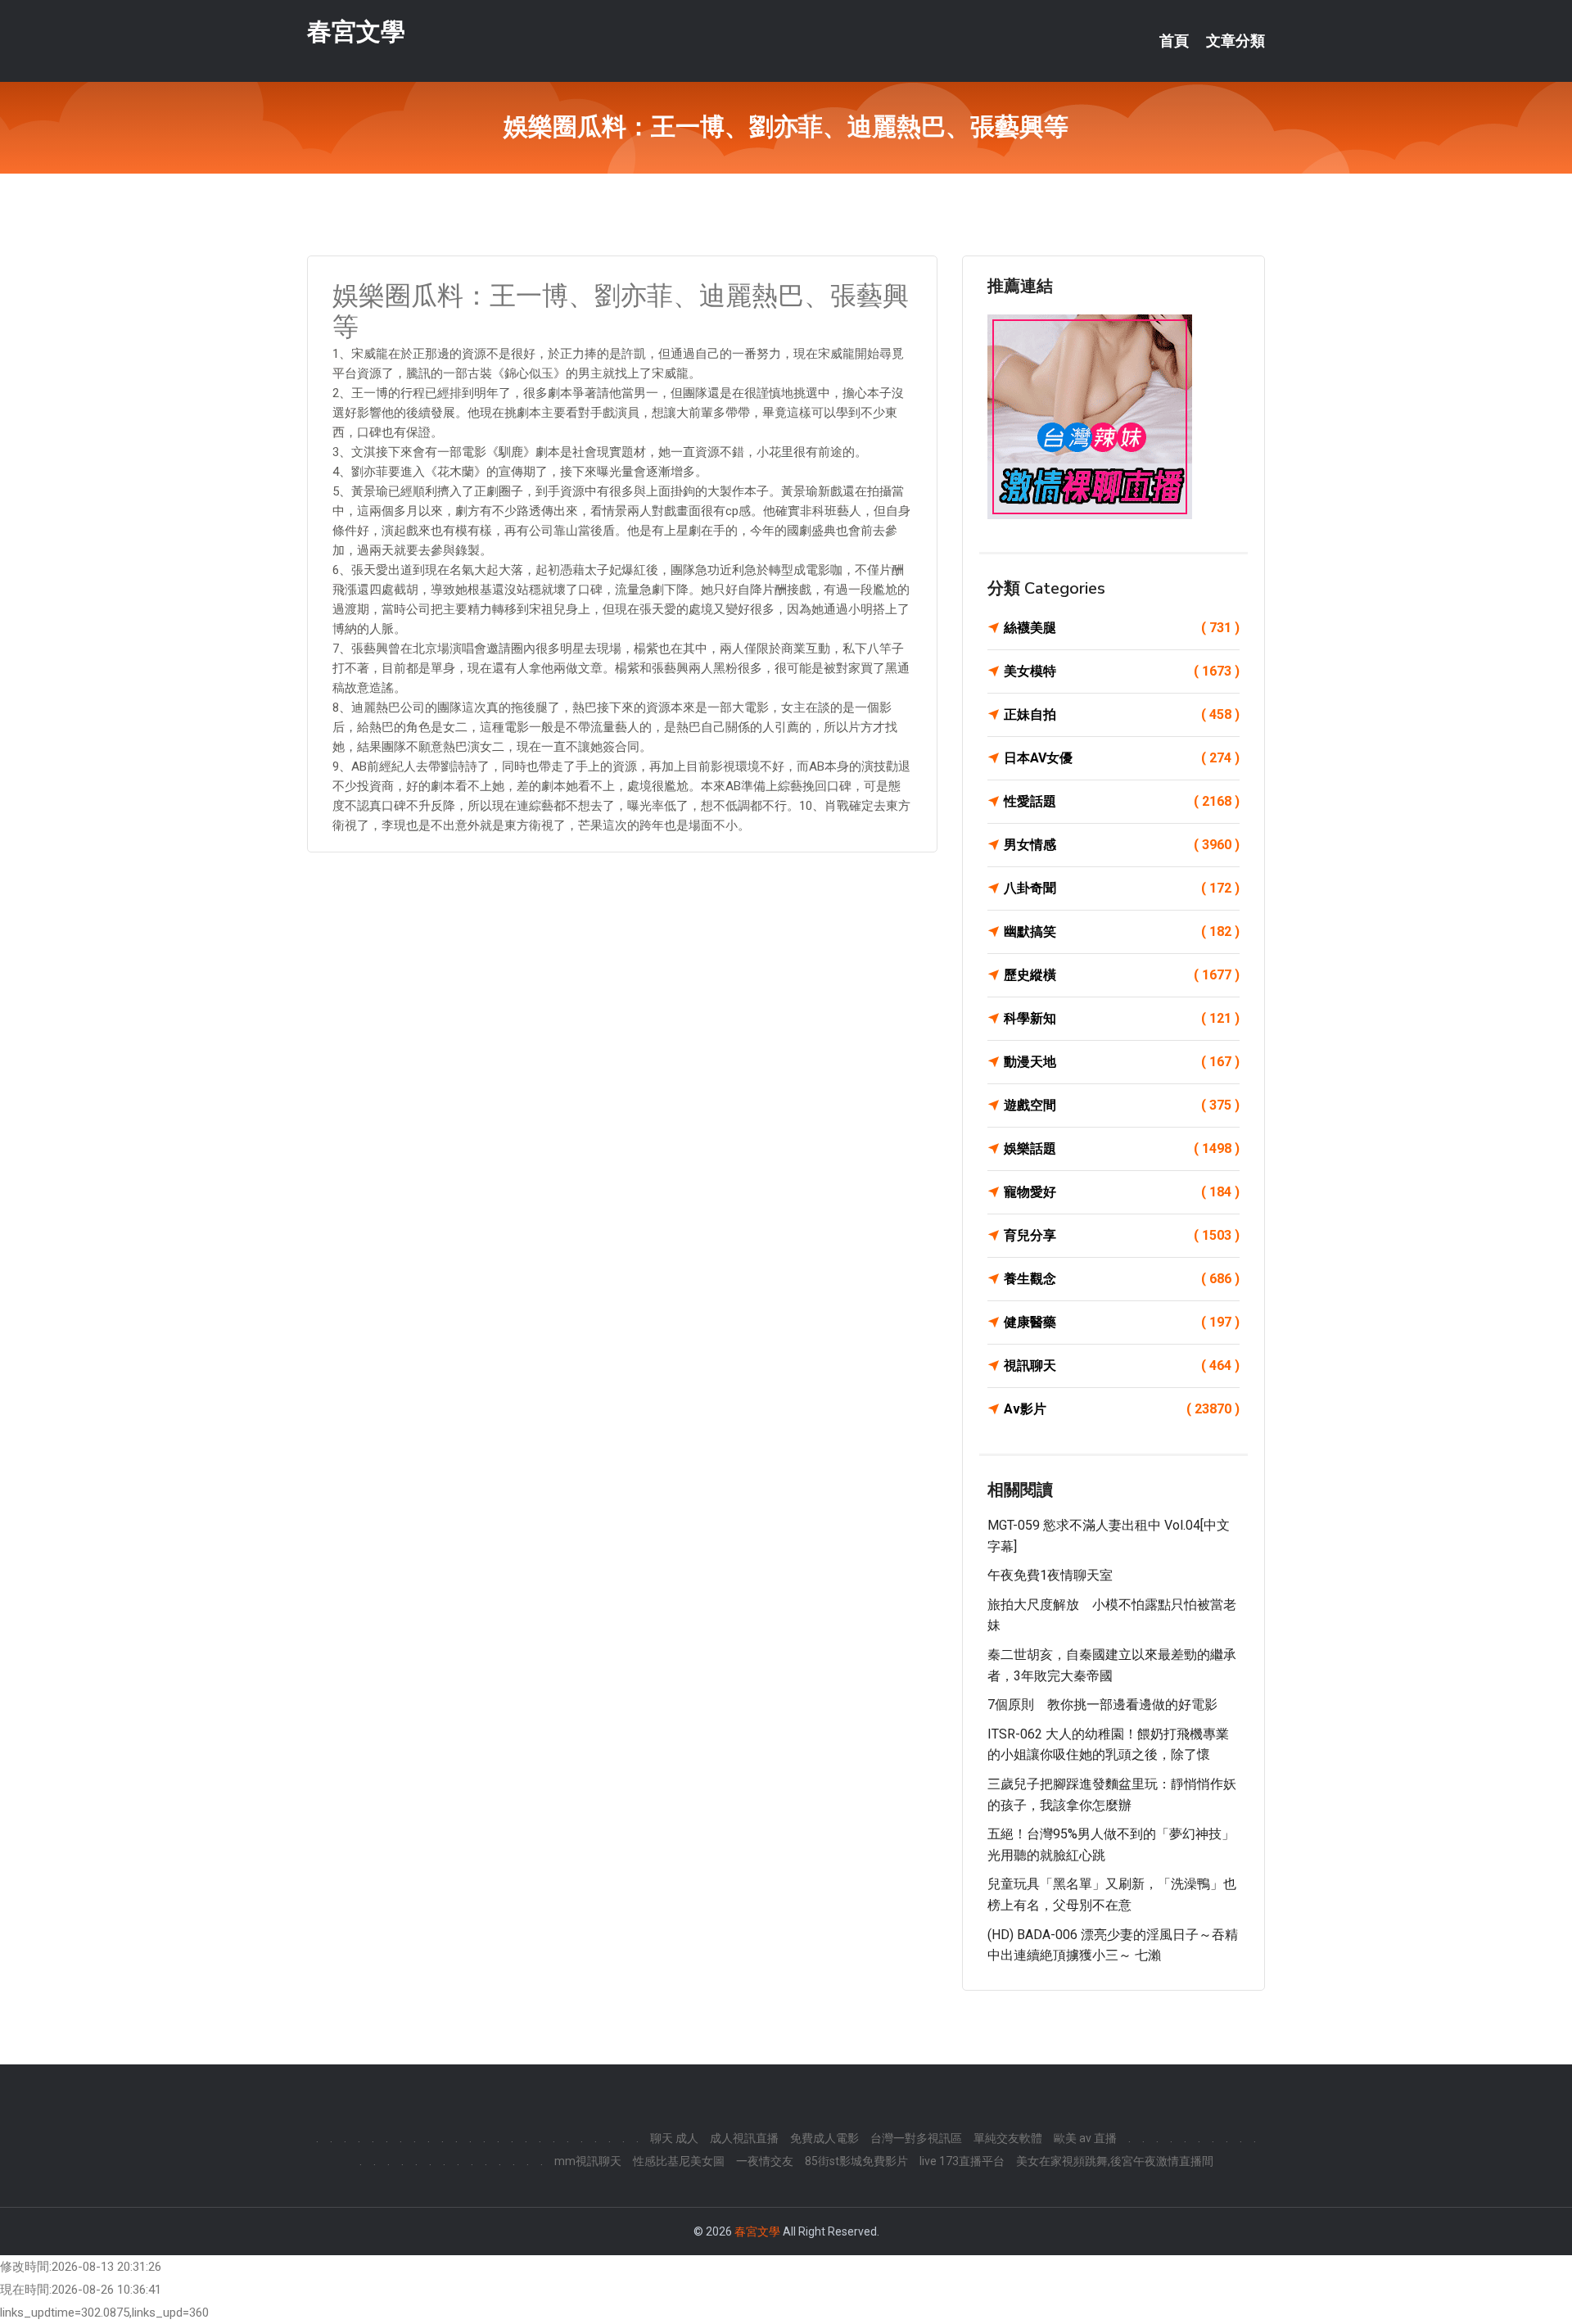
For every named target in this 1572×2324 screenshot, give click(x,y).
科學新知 (1122, 1018)
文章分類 (1235, 41)
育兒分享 (1122, 1235)
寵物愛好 (1122, 1192)
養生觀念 (1122, 1279)
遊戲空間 (1122, 1105)
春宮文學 (356, 32)
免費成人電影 (824, 2138)
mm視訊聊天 (588, 2161)
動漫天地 (1122, 1062)
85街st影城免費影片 (856, 2161)
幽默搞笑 (1122, 931)
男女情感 (1122, 845)
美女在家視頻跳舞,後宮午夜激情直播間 (1115, 2161)
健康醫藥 (1122, 1322)
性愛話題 (1122, 801)
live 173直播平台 (962, 2161)
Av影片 (1122, 1409)
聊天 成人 (674, 2138)
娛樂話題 (1122, 1148)
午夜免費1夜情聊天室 (1050, 1575)
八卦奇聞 (1122, 888)
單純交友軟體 (1008, 2138)
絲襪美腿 (1122, 628)
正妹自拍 (1122, 714)
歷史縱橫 (1122, 975)
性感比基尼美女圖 (679, 2161)
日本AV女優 (1122, 758)
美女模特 (1122, 671)
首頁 (1174, 41)
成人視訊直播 (744, 2138)
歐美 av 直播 (1085, 2138)
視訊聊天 (1122, 1365)
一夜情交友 (765, 2161)
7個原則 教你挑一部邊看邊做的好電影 (1102, 1705)
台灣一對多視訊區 (916, 2138)
